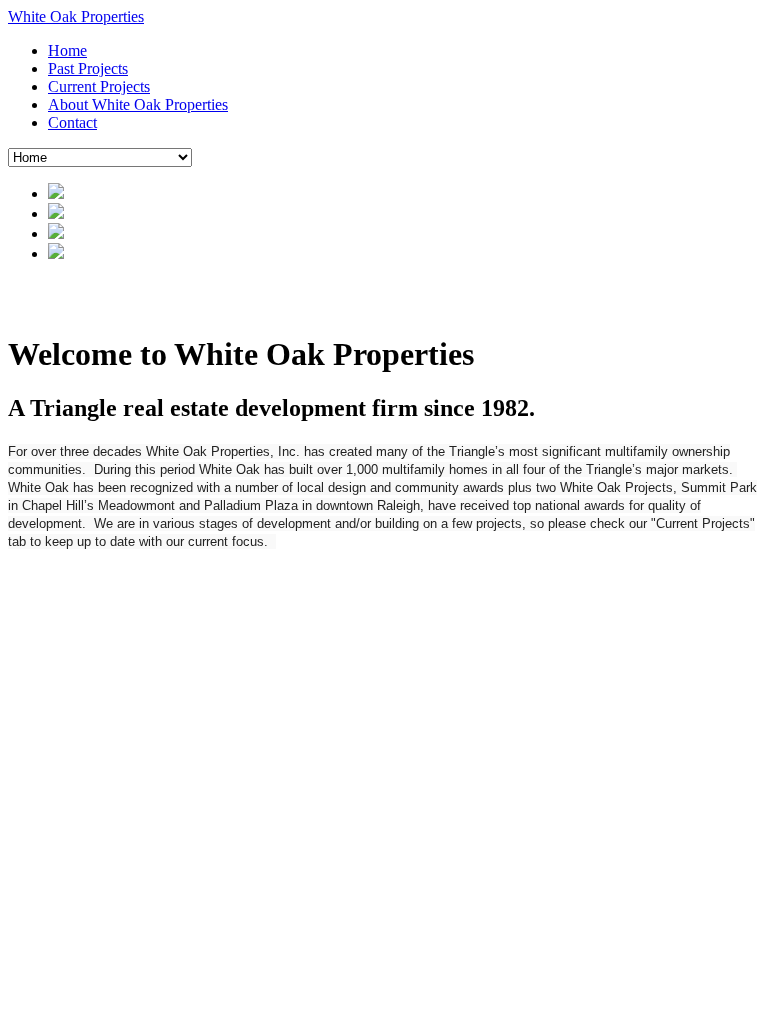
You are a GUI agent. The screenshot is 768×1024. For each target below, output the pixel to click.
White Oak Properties (76, 16)
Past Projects (88, 68)
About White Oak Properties (138, 104)
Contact (72, 122)
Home (67, 50)
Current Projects (99, 86)
